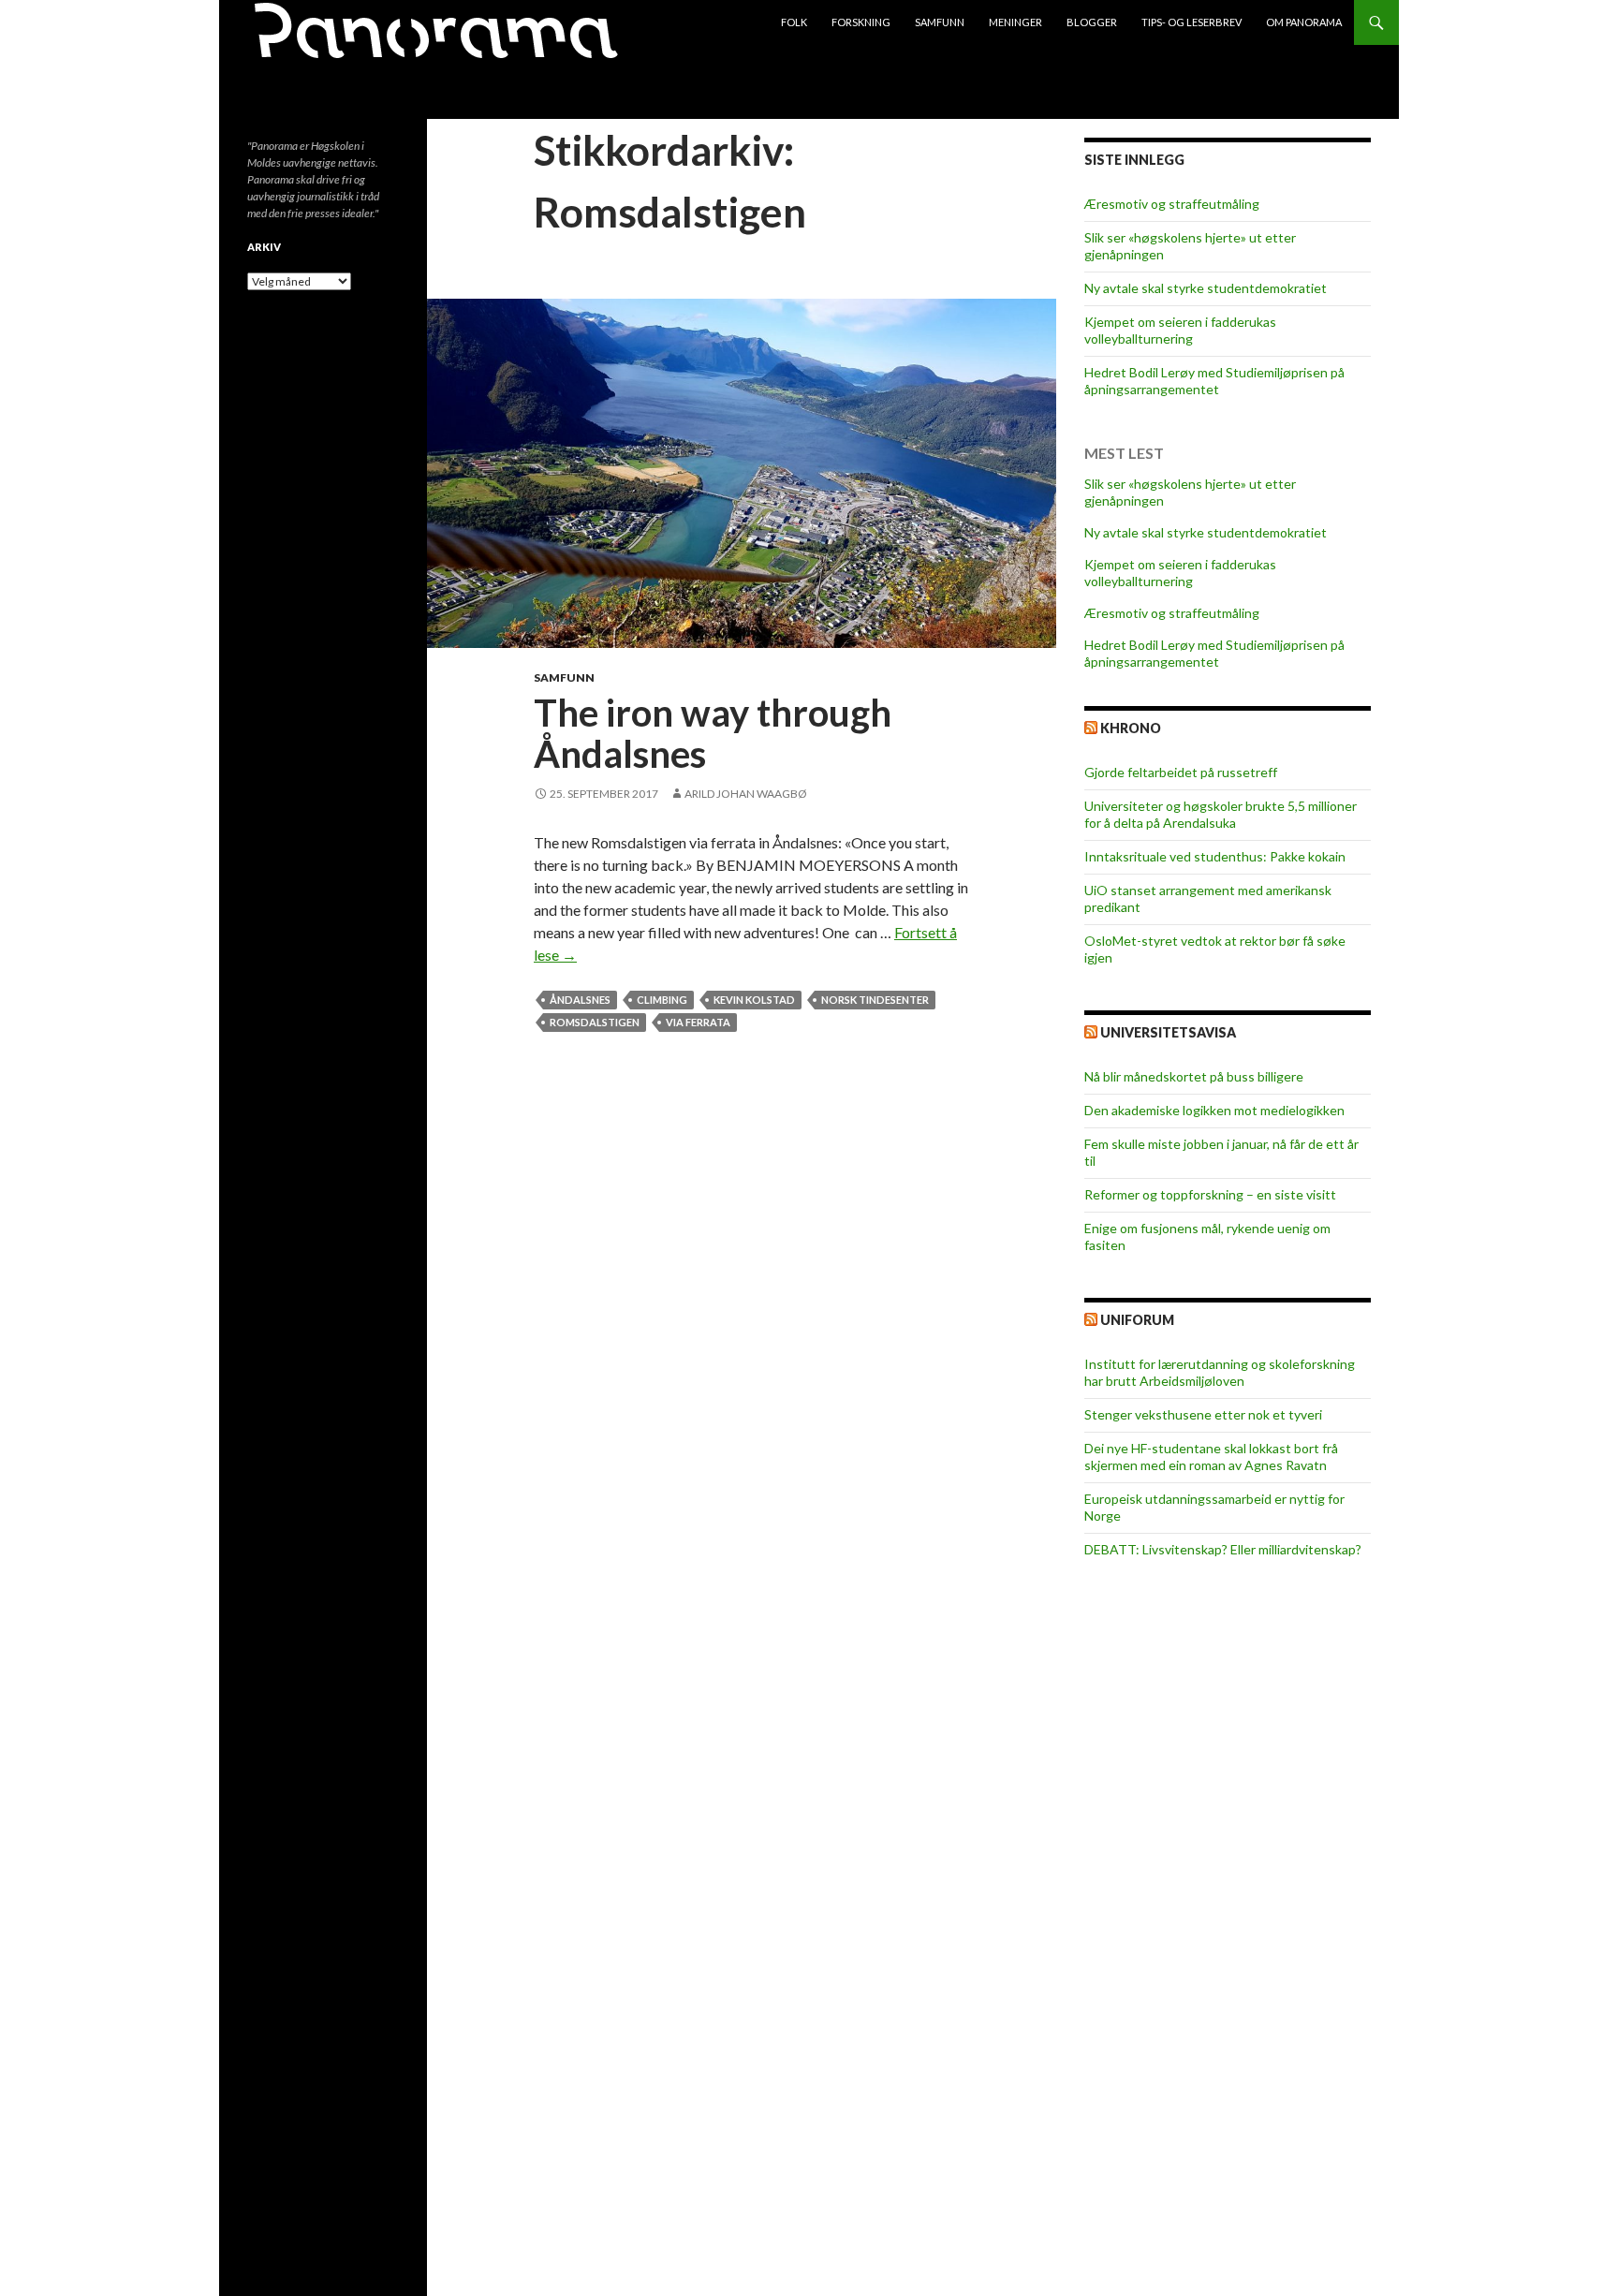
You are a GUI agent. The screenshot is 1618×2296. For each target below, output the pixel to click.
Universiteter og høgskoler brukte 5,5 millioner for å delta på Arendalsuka (1221, 814)
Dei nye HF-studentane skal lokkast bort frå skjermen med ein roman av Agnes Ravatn (1211, 1457)
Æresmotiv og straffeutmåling (1172, 204)
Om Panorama (1304, 22)
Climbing (662, 1000)
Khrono (1131, 728)
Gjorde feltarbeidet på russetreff (1181, 772)
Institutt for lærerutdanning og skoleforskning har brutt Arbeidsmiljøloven (1220, 1372)
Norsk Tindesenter (875, 1000)
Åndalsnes (580, 1000)
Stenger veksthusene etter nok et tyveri (1203, 1414)
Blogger (1092, 22)
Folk (794, 22)
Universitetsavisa (1168, 1032)
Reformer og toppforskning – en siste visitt (1210, 1194)
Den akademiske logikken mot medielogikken (1214, 1110)
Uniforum (1137, 1320)
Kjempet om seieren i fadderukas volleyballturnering (1180, 330)
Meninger (1015, 22)
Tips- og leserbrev (1191, 22)
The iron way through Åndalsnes (713, 733)
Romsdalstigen (595, 1022)
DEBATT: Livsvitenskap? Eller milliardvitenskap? (1223, 1549)
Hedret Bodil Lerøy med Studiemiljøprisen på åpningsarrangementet (1214, 381)
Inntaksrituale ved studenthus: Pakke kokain (1215, 856)
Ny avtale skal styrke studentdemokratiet (1206, 288)
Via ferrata (698, 1022)
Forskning (861, 22)
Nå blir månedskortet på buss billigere (1194, 1076)
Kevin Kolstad (754, 1000)
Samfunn (940, 22)
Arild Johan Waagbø (746, 794)
